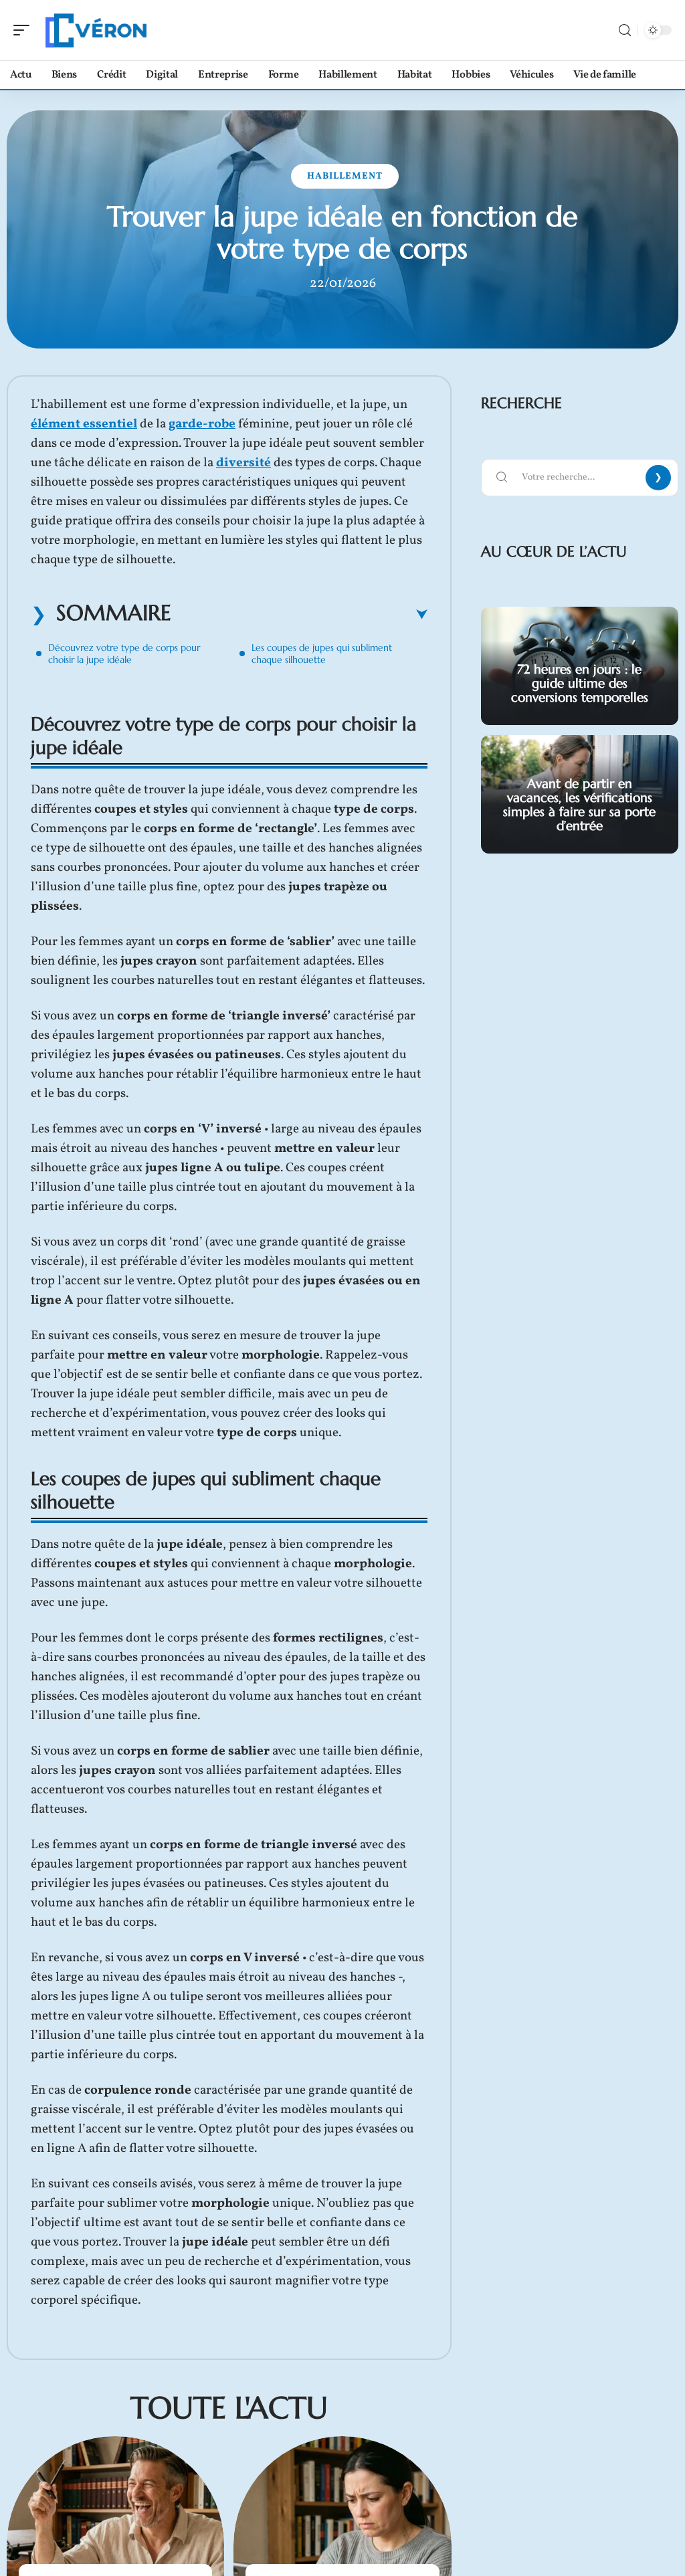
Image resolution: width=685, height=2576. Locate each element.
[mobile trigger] (25, 30)
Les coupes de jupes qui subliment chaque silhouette (322, 654)
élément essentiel (84, 424)
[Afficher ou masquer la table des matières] (299, 615)
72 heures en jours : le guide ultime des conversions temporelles (580, 683)
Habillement (345, 176)
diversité (243, 463)
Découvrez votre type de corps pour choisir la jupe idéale (124, 654)
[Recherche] (625, 30)
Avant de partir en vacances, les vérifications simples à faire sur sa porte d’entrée (579, 804)
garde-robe (202, 424)
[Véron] (96, 30)
